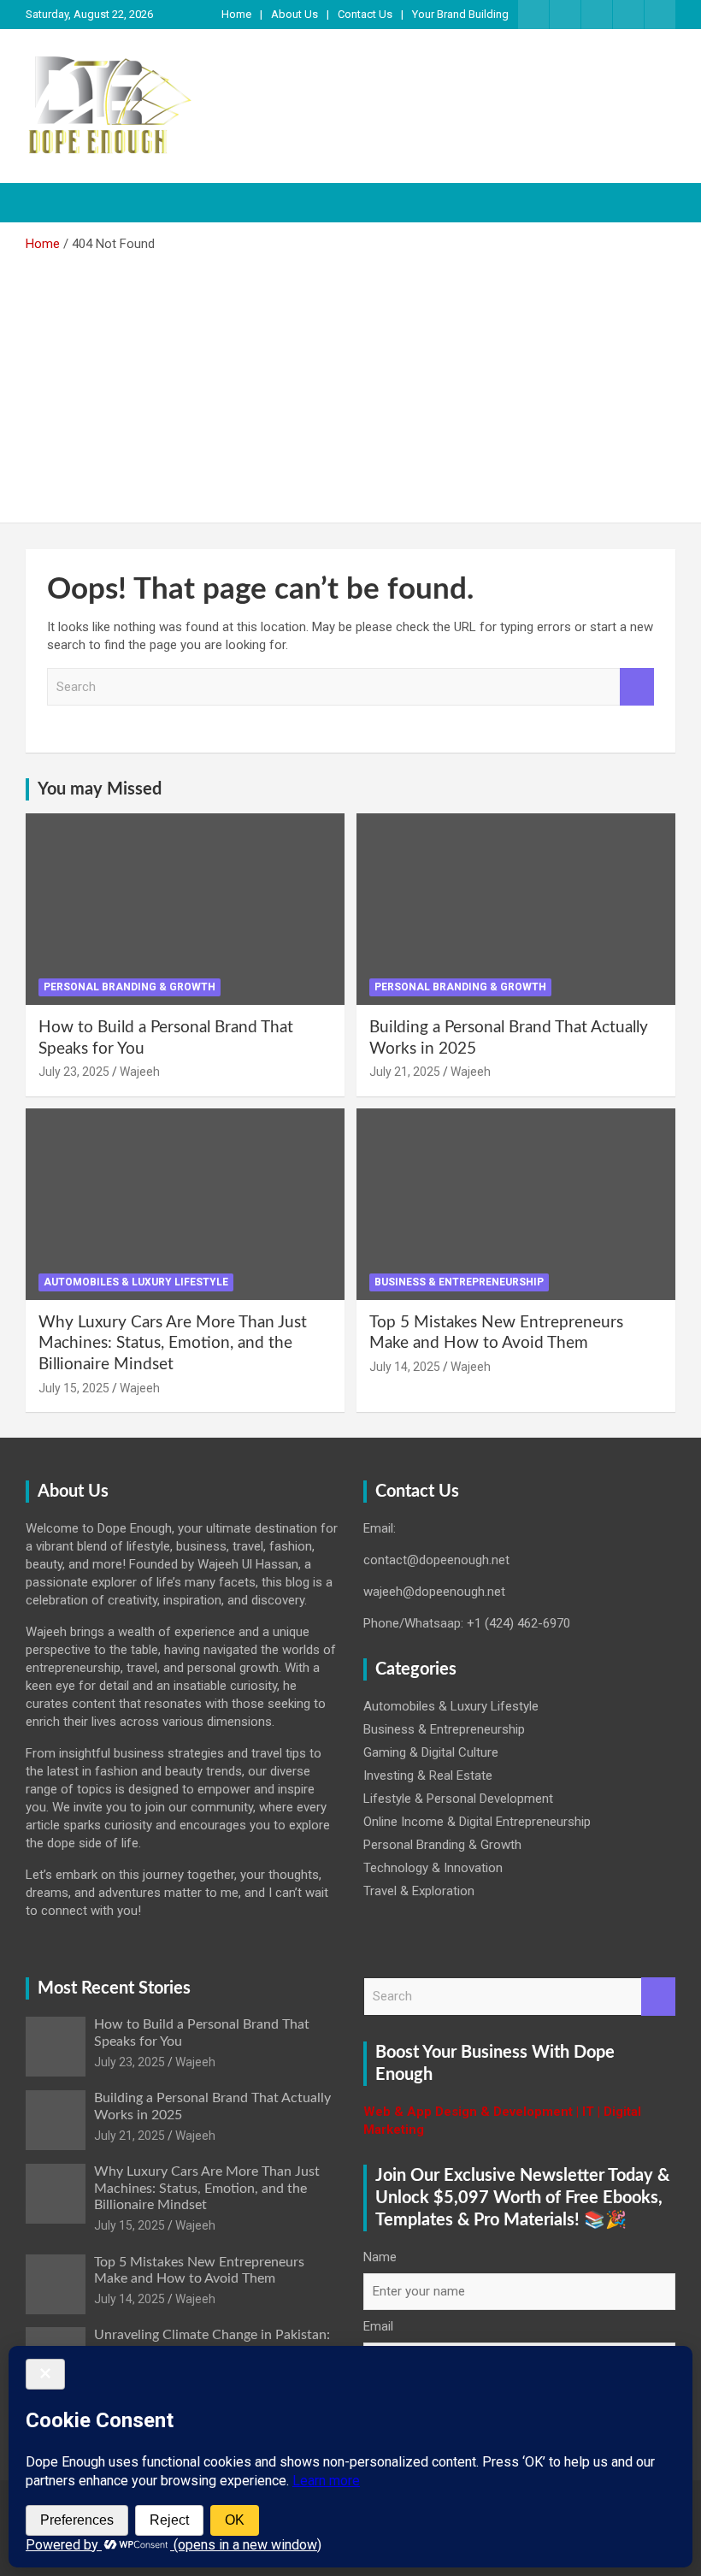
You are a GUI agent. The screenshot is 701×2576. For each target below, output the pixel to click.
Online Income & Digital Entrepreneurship (477, 1822)
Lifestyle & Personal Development (458, 1799)
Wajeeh (140, 1072)
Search (637, 687)
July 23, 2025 (74, 1072)
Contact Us (365, 14)
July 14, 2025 (405, 1367)
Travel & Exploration (419, 1891)
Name (380, 2257)
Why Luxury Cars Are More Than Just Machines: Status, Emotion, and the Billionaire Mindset (173, 1344)
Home (236, 14)
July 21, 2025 (405, 1072)
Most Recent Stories (114, 1988)
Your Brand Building (460, 14)
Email (378, 2326)
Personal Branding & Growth (130, 987)
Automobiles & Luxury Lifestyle (136, 1282)
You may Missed (100, 789)
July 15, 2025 (74, 1388)
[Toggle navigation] (47, 203)
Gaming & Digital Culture (431, 1752)
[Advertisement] (350, 381)
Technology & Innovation (433, 1868)
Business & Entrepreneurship (459, 1282)
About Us (295, 14)
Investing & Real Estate (428, 1775)
